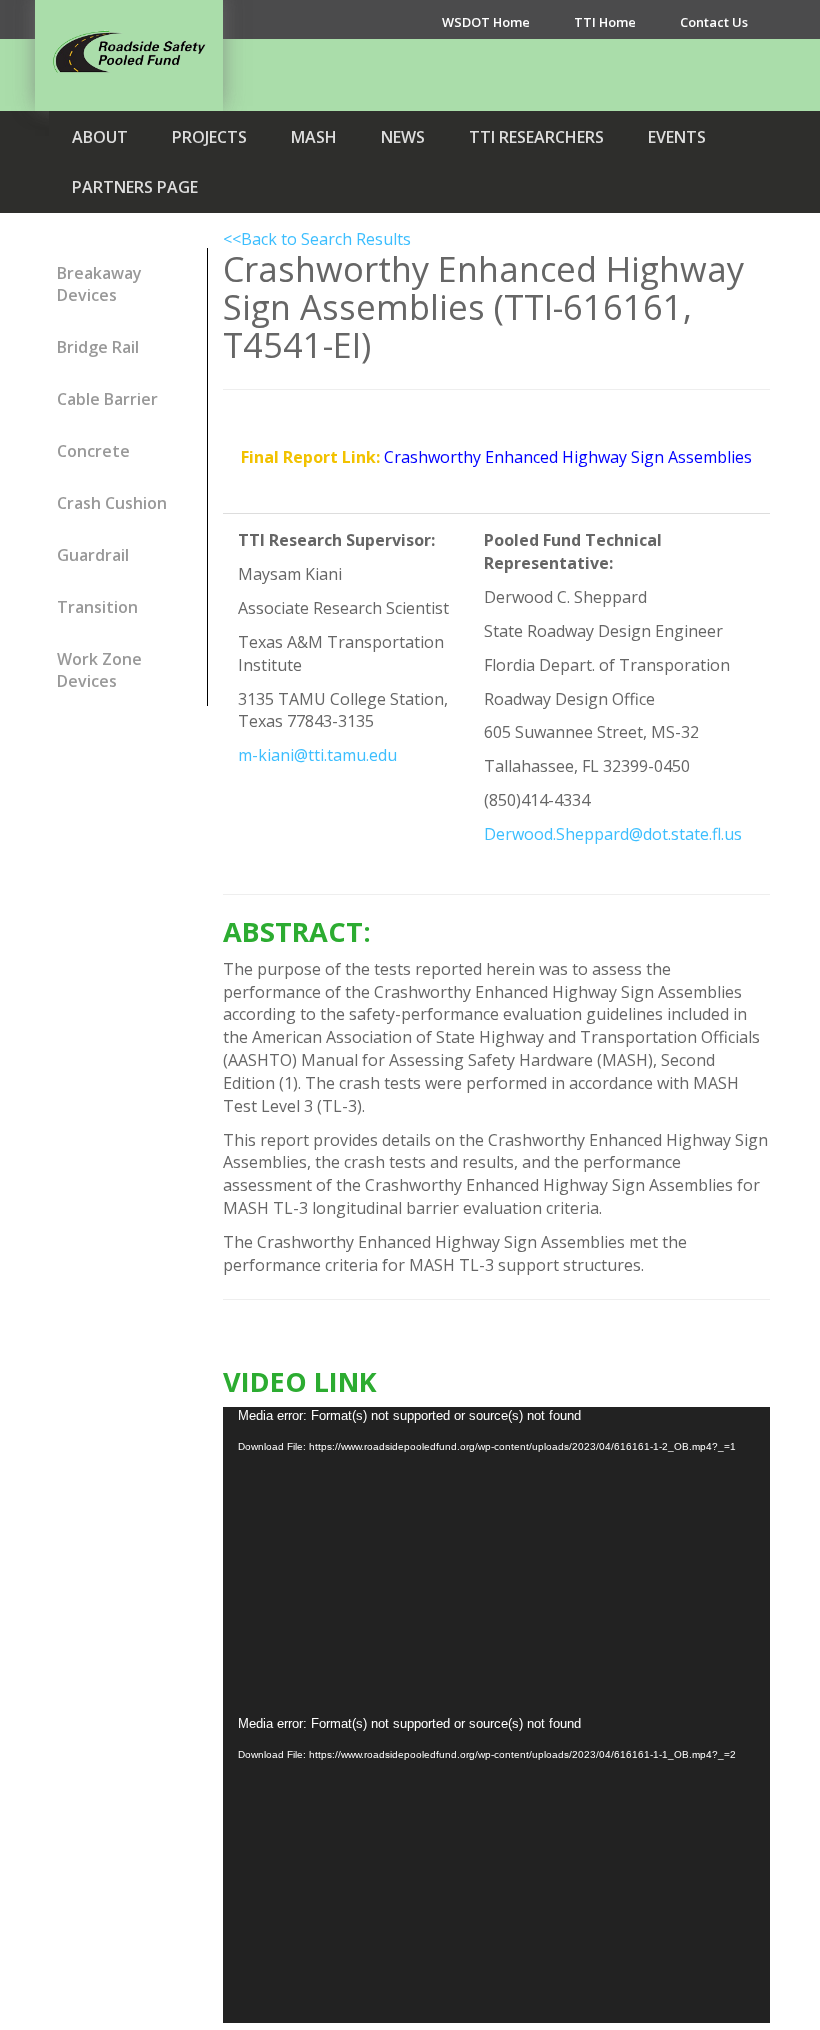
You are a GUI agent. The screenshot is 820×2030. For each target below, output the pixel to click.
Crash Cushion (112, 503)
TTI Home (605, 22)
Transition (97, 607)
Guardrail (93, 555)
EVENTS (677, 137)
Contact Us (714, 22)
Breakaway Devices (99, 284)
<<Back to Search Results (317, 239)
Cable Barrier (107, 399)
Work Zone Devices (99, 670)
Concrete (93, 451)
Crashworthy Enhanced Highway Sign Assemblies (568, 457)
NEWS (403, 137)
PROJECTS (209, 137)
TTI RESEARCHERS (536, 137)
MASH (314, 137)
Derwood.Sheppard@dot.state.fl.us (613, 834)
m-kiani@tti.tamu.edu (317, 755)
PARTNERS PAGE (135, 187)
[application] (497, 1561)
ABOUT (100, 137)
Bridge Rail (98, 347)
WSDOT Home (486, 22)
